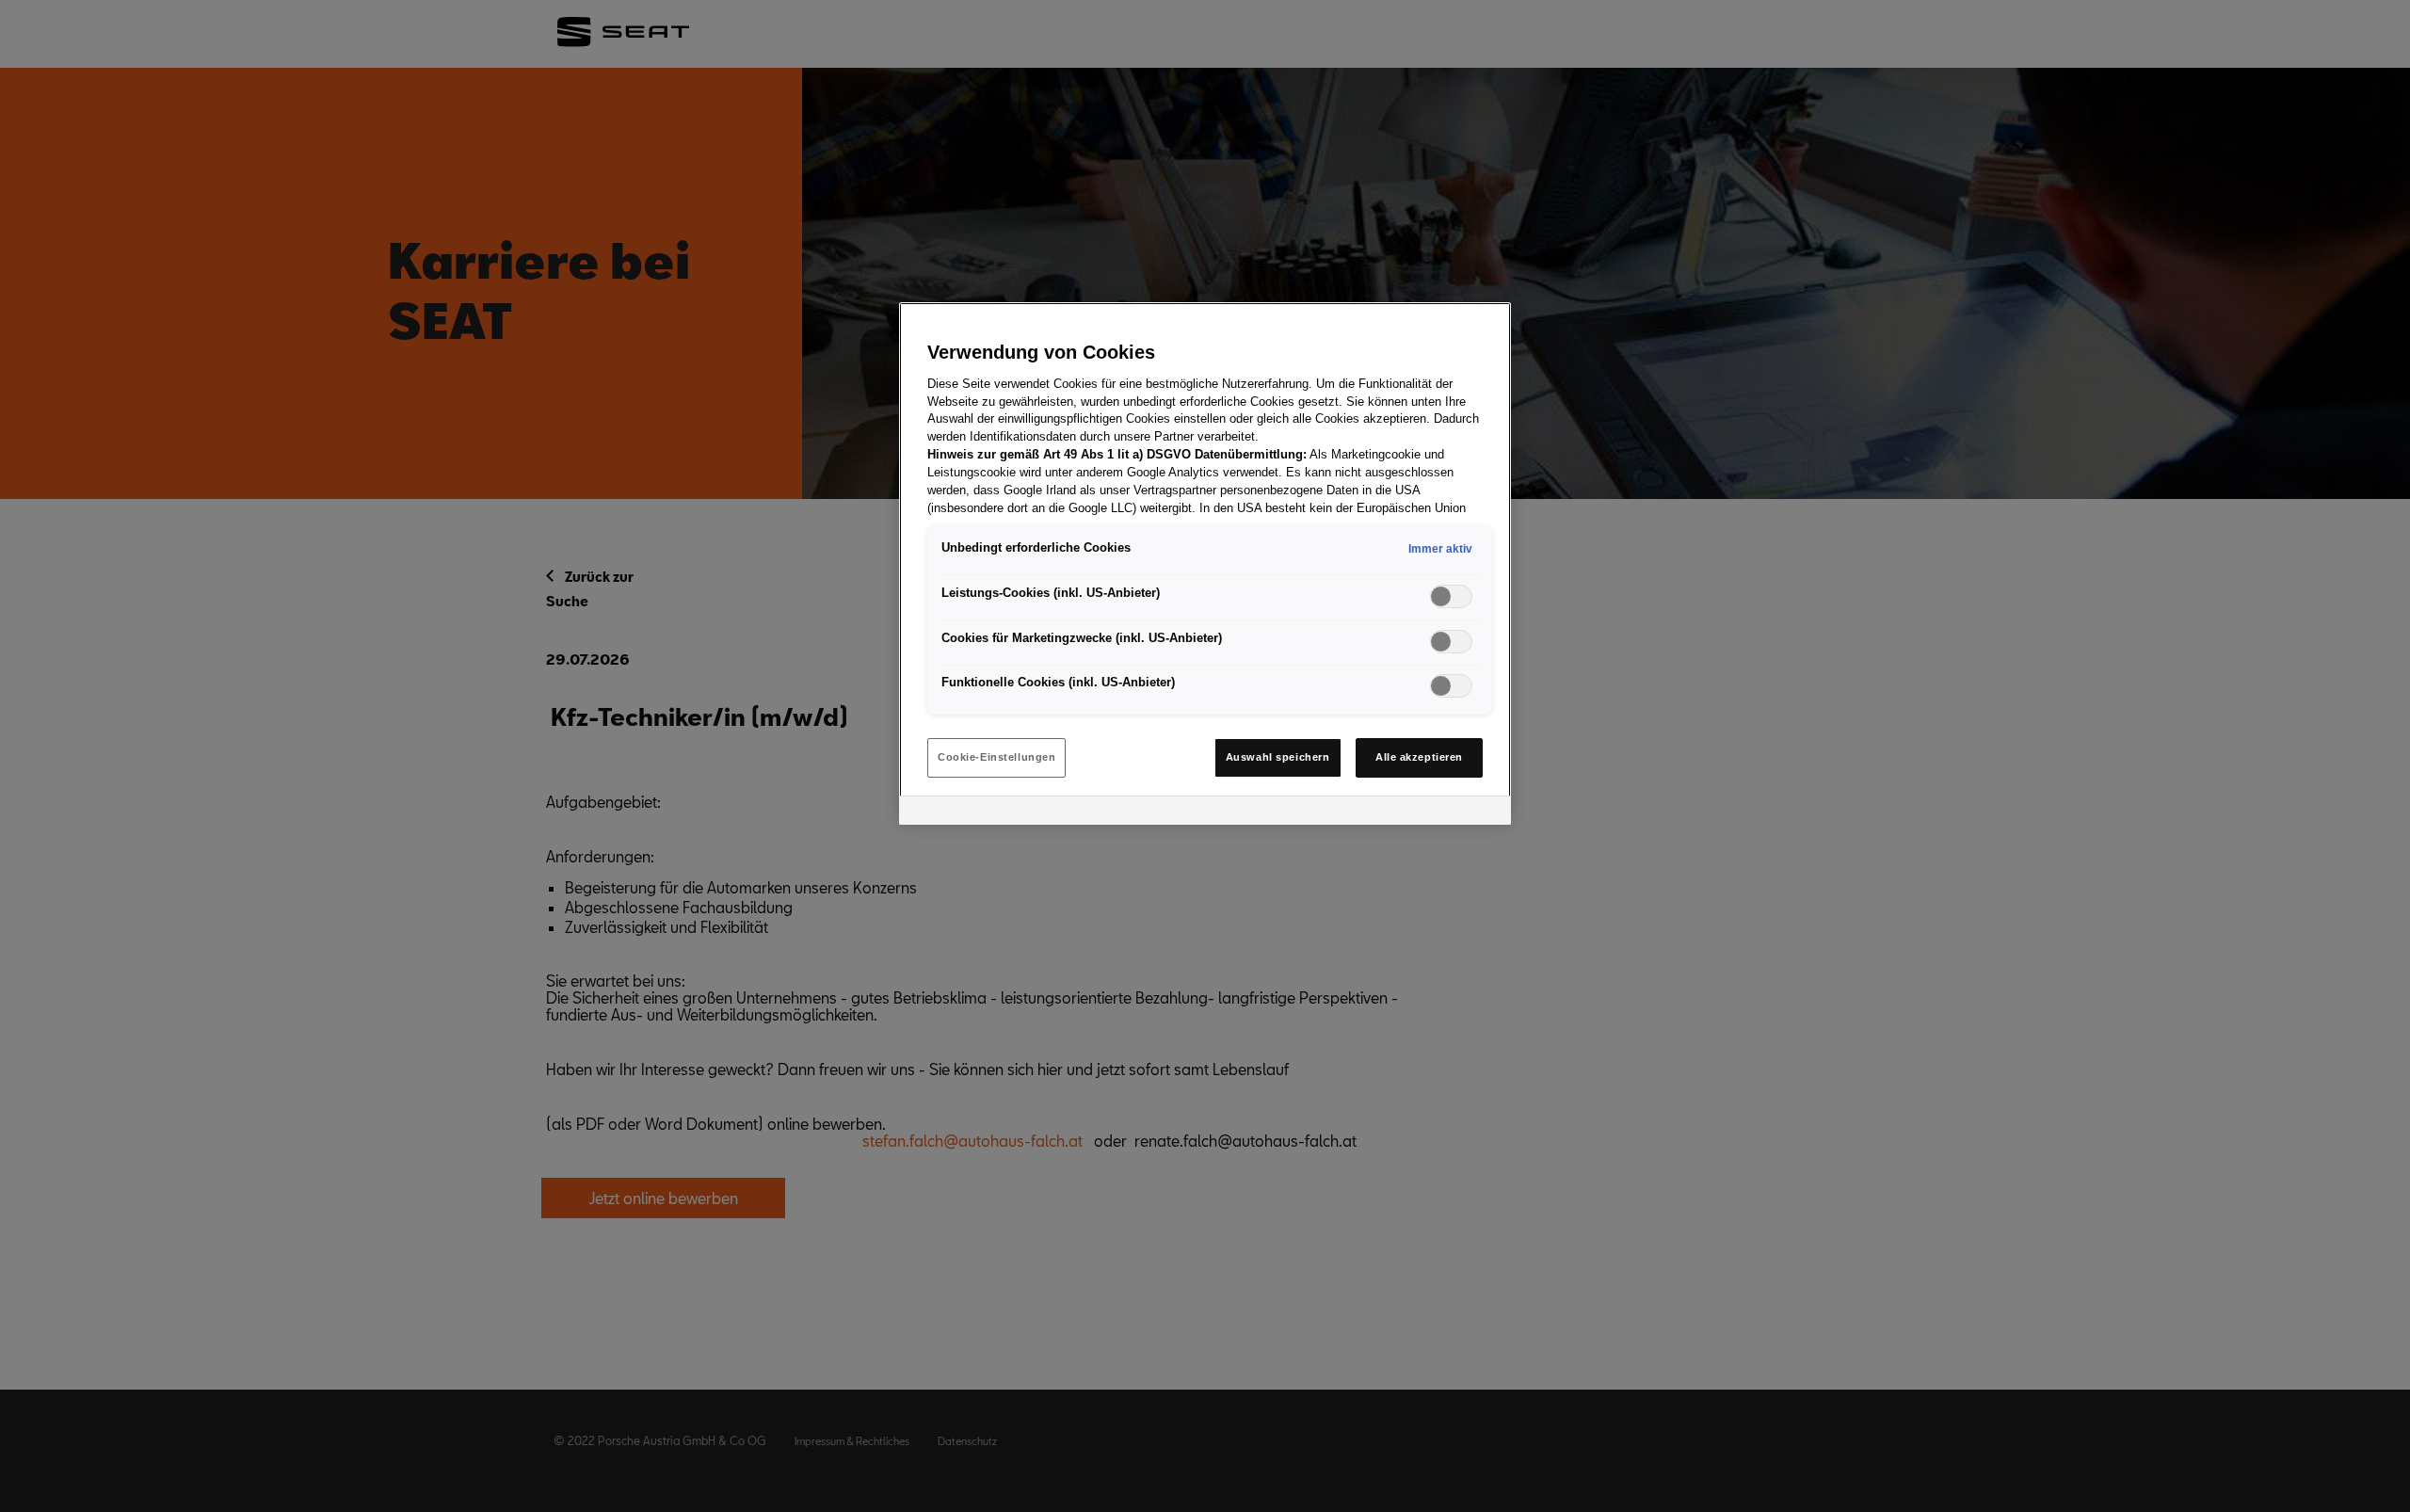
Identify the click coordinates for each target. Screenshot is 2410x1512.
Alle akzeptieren (1419, 757)
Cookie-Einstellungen (996, 757)
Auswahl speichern (1278, 757)
